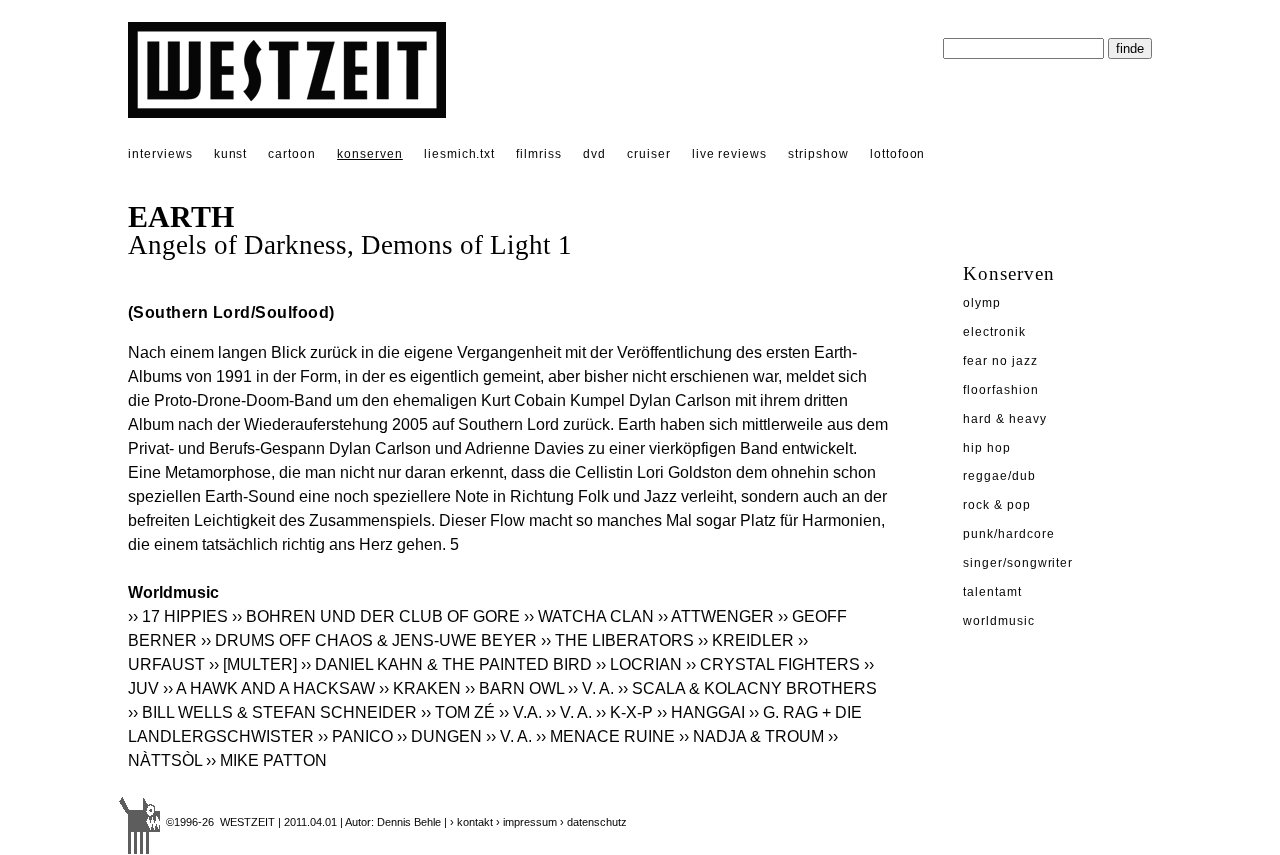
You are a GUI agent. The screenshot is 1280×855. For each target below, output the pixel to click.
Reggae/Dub (999, 476)
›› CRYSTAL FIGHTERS (773, 664)
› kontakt (471, 822)
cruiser (649, 154)
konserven (370, 154)
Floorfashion (1001, 390)
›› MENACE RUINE (605, 736)
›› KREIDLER (746, 640)
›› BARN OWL (514, 688)
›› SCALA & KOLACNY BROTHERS (747, 688)
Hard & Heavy (1005, 419)
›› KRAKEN (420, 688)
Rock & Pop (997, 505)
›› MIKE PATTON (266, 760)
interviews (160, 154)
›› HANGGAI (701, 712)
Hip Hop (987, 448)
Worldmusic (999, 621)
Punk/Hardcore (1008, 534)
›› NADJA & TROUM (751, 736)
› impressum (526, 822)
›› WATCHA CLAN (589, 616)
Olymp (982, 303)
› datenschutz (593, 822)
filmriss (539, 154)
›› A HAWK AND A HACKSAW (269, 688)
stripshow (818, 154)
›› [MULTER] (253, 664)
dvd (594, 154)
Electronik (994, 332)
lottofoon (898, 154)
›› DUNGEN (439, 736)
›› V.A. (520, 712)
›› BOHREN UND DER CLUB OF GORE (376, 616)
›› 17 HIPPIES (178, 616)
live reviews (730, 154)
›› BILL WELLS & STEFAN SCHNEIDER (272, 712)
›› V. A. (591, 688)
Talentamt (992, 592)
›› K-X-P (624, 712)
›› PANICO (355, 736)
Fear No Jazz (1000, 361)
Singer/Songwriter (1018, 563)
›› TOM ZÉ (458, 712)
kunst (231, 154)
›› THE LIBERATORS (617, 640)
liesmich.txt (460, 154)
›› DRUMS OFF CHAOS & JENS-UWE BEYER (369, 640)
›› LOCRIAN (639, 664)
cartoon (292, 154)
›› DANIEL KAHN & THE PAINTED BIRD (446, 664)
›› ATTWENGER (716, 616)
